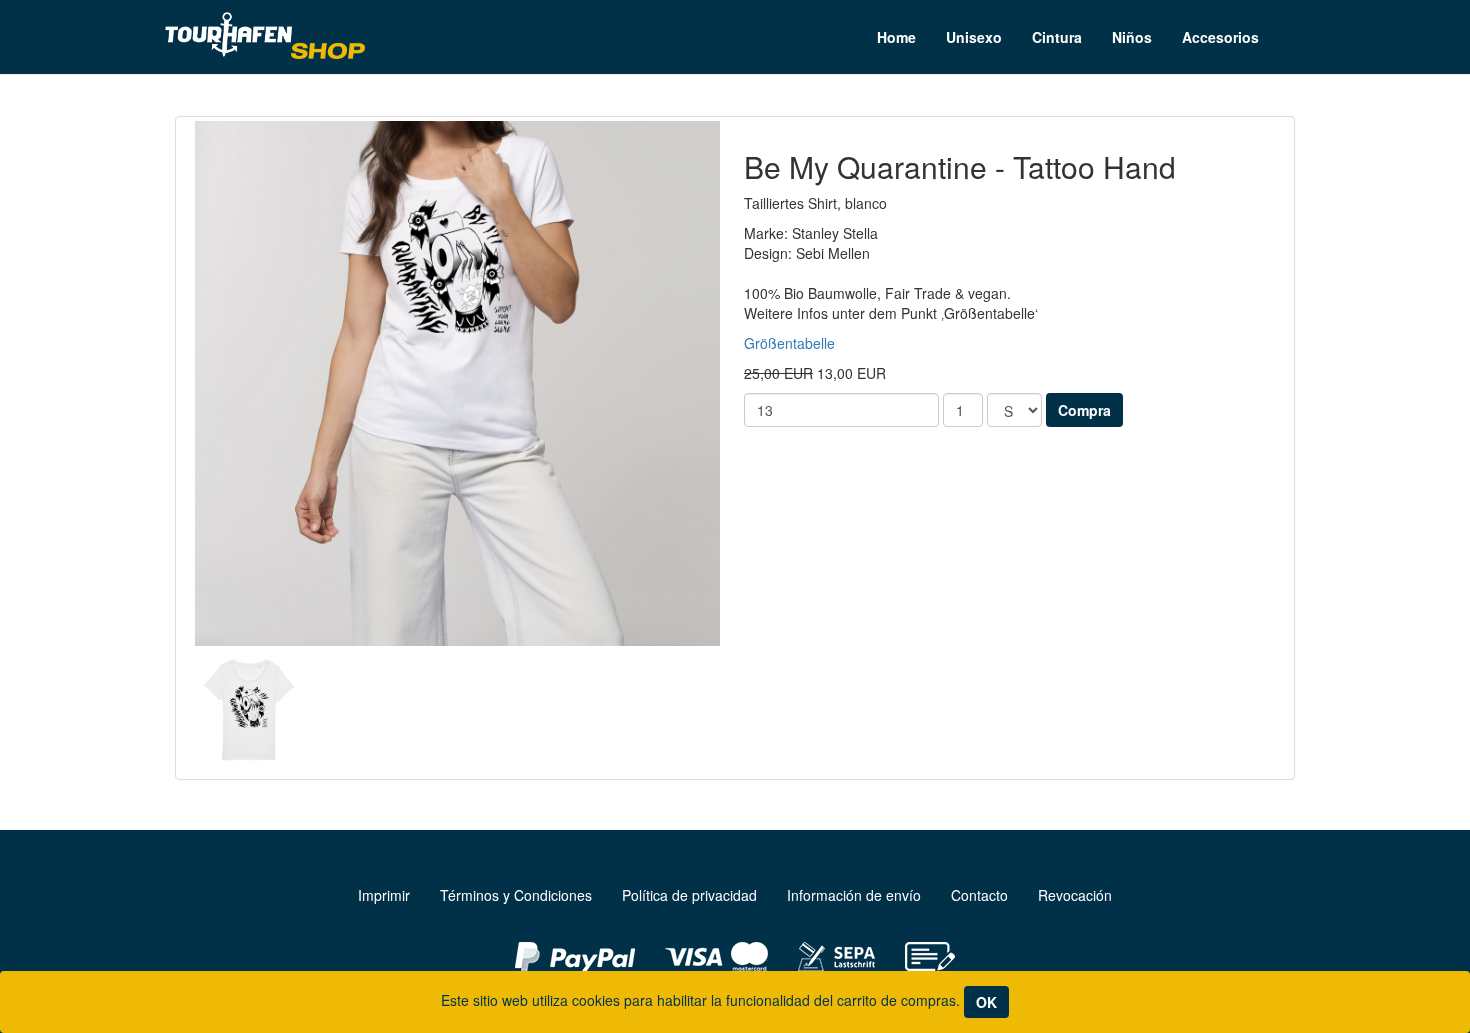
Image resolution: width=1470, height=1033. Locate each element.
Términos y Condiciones (516, 895)
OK (986, 1002)
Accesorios (1220, 37)
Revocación (1075, 895)
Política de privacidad (689, 895)
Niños (1132, 37)
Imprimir (384, 895)
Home (896, 37)
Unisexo (974, 37)
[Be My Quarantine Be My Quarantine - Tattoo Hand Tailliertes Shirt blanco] (457, 383)
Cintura (1057, 37)
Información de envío (854, 895)
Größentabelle (789, 343)
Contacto (979, 895)
